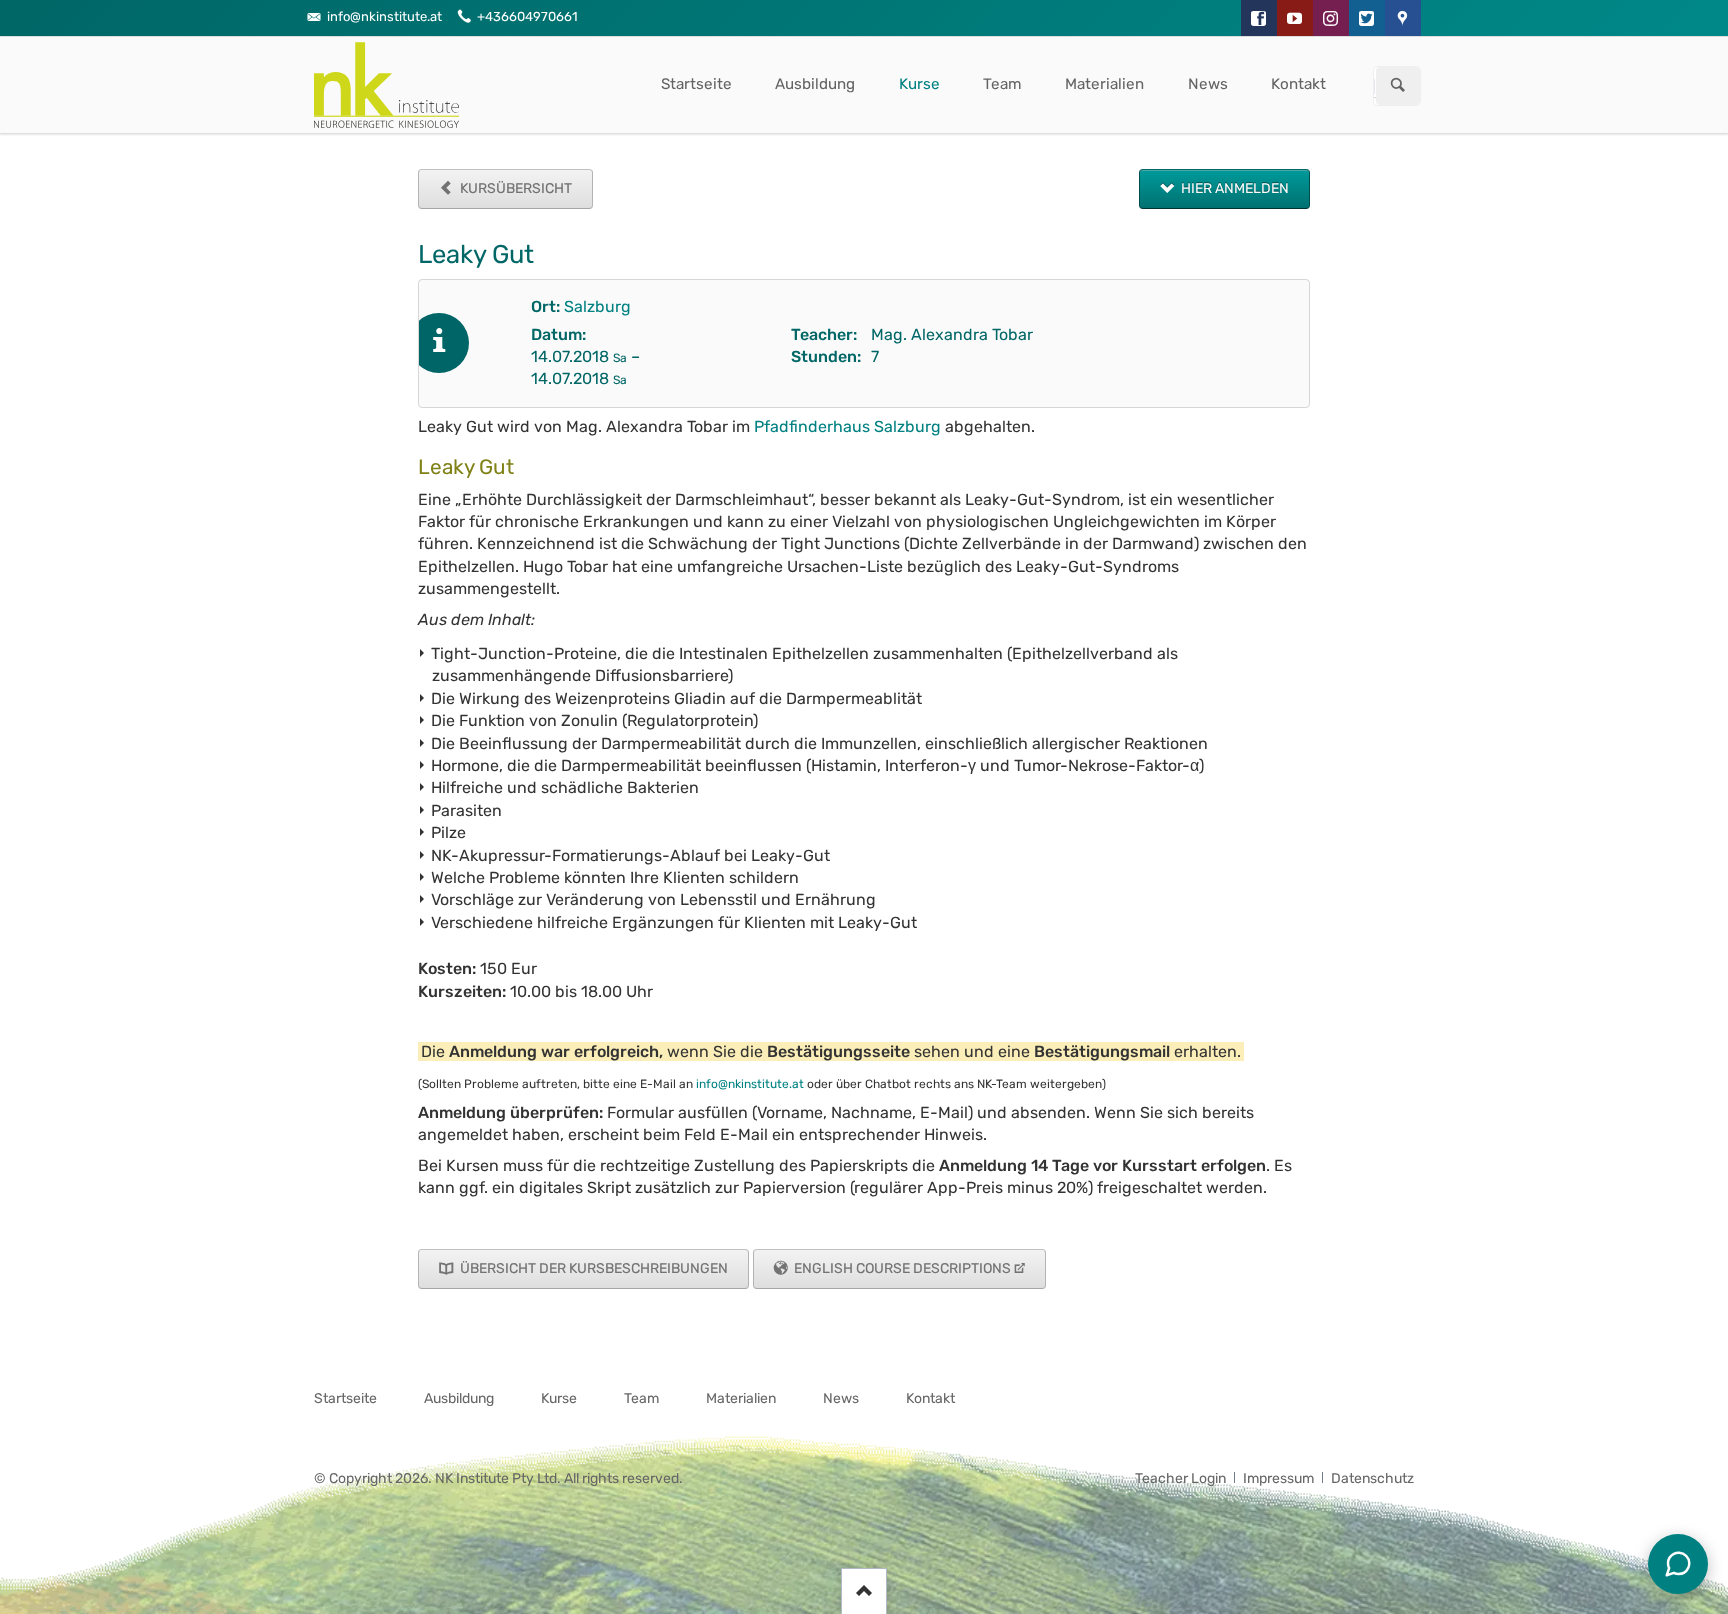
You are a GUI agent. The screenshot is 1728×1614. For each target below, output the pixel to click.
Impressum (1278, 1478)
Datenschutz (1372, 1478)
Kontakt (1298, 84)
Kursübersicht (514, 188)
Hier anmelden (1233, 188)
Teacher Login (1180, 1478)
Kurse (919, 84)
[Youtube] (1295, 18)
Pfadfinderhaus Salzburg (847, 426)
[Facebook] (1259, 18)
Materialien (1104, 84)
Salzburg (597, 306)
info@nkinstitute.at (750, 1084)
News (1208, 84)
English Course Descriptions (901, 1268)
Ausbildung (815, 84)
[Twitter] (1367, 18)
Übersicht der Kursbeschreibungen (592, 1268)
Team (1002, 84)
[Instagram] (1331, 18)
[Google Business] (1403, 18)
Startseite (696, 84)
